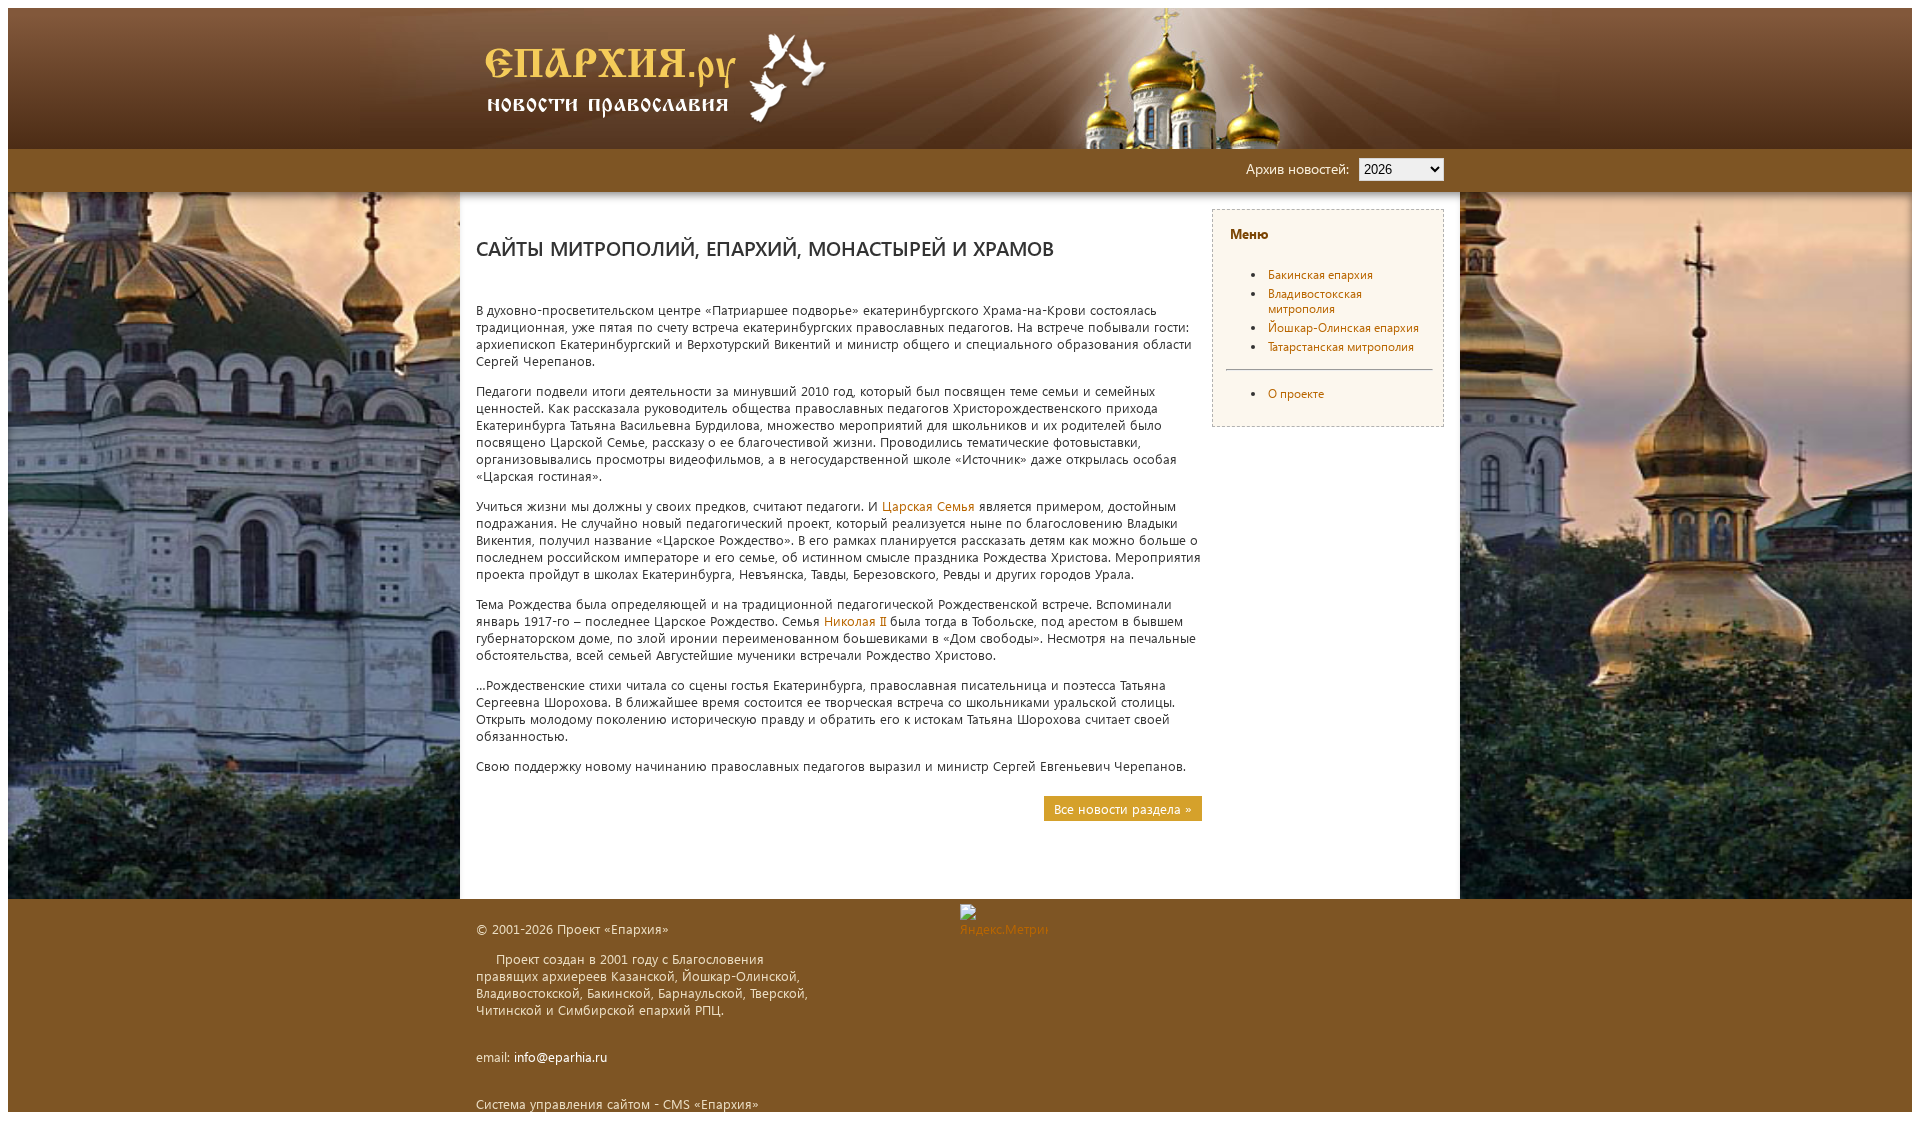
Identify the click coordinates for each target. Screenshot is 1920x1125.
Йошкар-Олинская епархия (1343, 327)
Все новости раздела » (1123, 808)
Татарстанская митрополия (1341, 346)
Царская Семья (928, 505)
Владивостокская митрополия (1315, 301)
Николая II (855, 620)
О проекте (1296, 393)
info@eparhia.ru (560, 1056)
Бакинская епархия (1320, 274)
